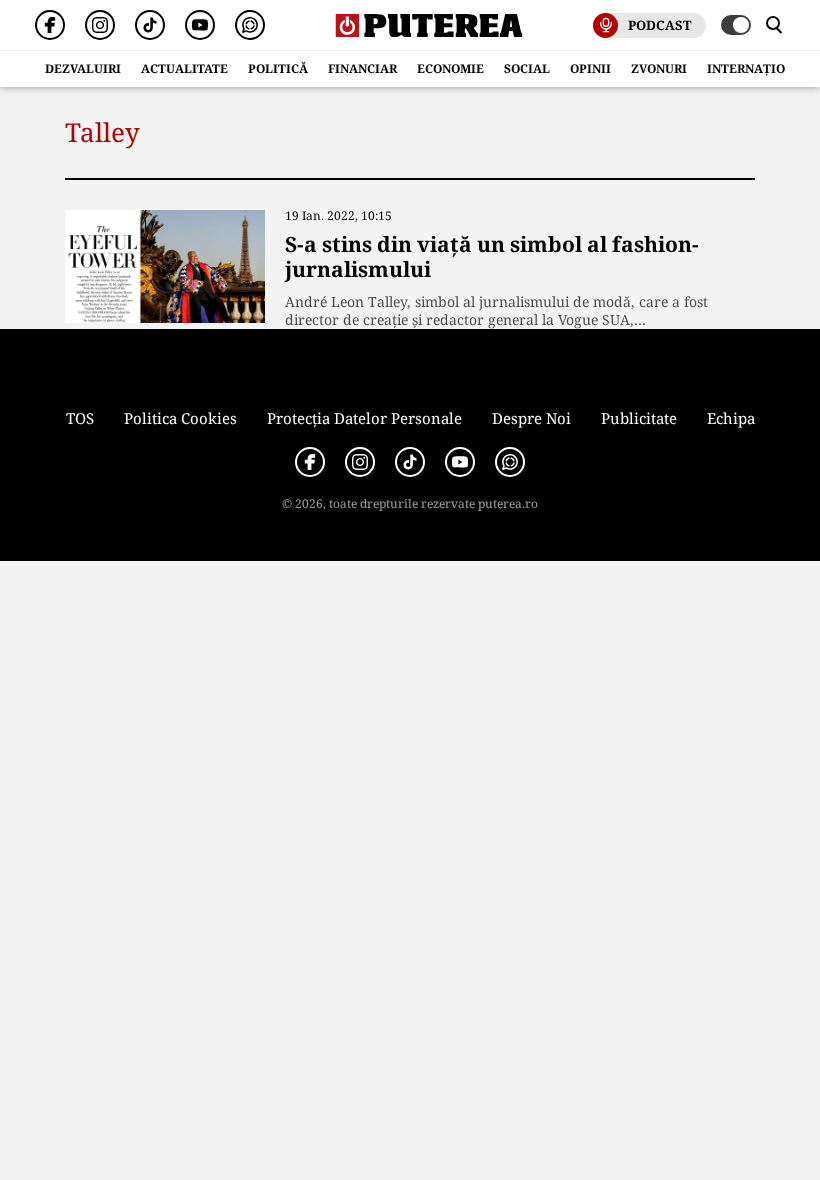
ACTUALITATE (184, 68)
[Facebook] (50, 25)
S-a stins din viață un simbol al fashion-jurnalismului (492, 256)
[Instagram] (100, 25)
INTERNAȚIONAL (759, 68)
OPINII (590, 68)
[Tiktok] (150, 25)
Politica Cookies (180, 418)
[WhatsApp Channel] (250, 25)
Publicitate (639, 418)
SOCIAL (527, 68)
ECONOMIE (450, 68)
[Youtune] (200, 25)
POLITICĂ (278, 68)
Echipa (731, 418)
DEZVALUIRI (83, 68)
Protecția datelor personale (364, 418)
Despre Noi (531, 418)
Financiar (362, 68)
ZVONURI (659, 68)
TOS (80, 418)
